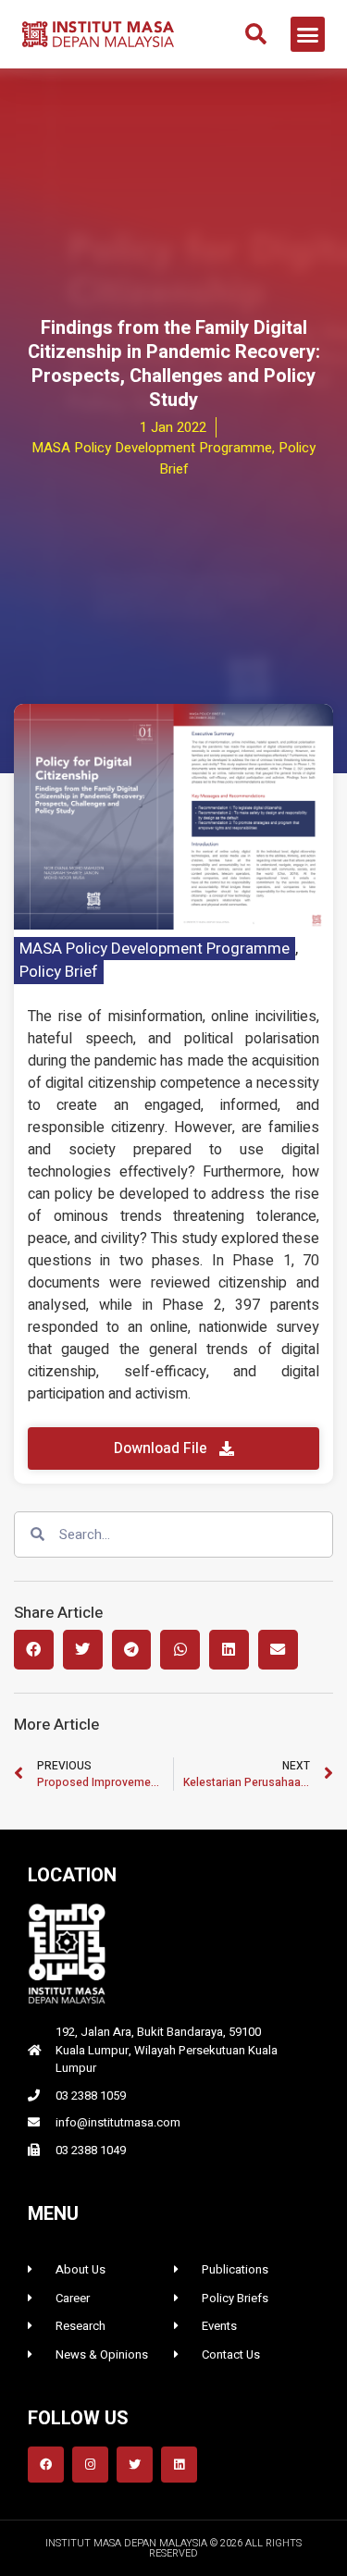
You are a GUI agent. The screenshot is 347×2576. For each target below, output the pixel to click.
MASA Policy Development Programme (155, 949)
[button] (256, 34)
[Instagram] (90, 2465)
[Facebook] (46, 2465)
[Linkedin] (179, 2465)
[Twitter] (135, 2465)
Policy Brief (59, 972)
